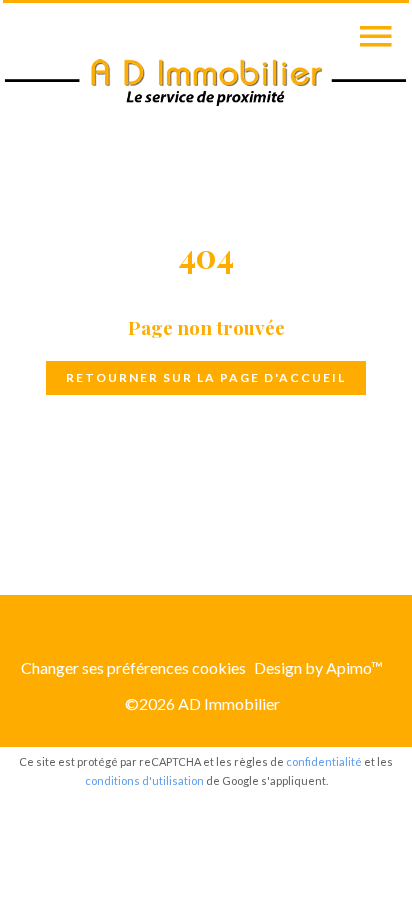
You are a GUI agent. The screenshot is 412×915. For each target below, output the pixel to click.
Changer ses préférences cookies (133, 667)
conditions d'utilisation (144, 780)
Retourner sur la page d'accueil (206, 377)
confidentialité (324, 761)
